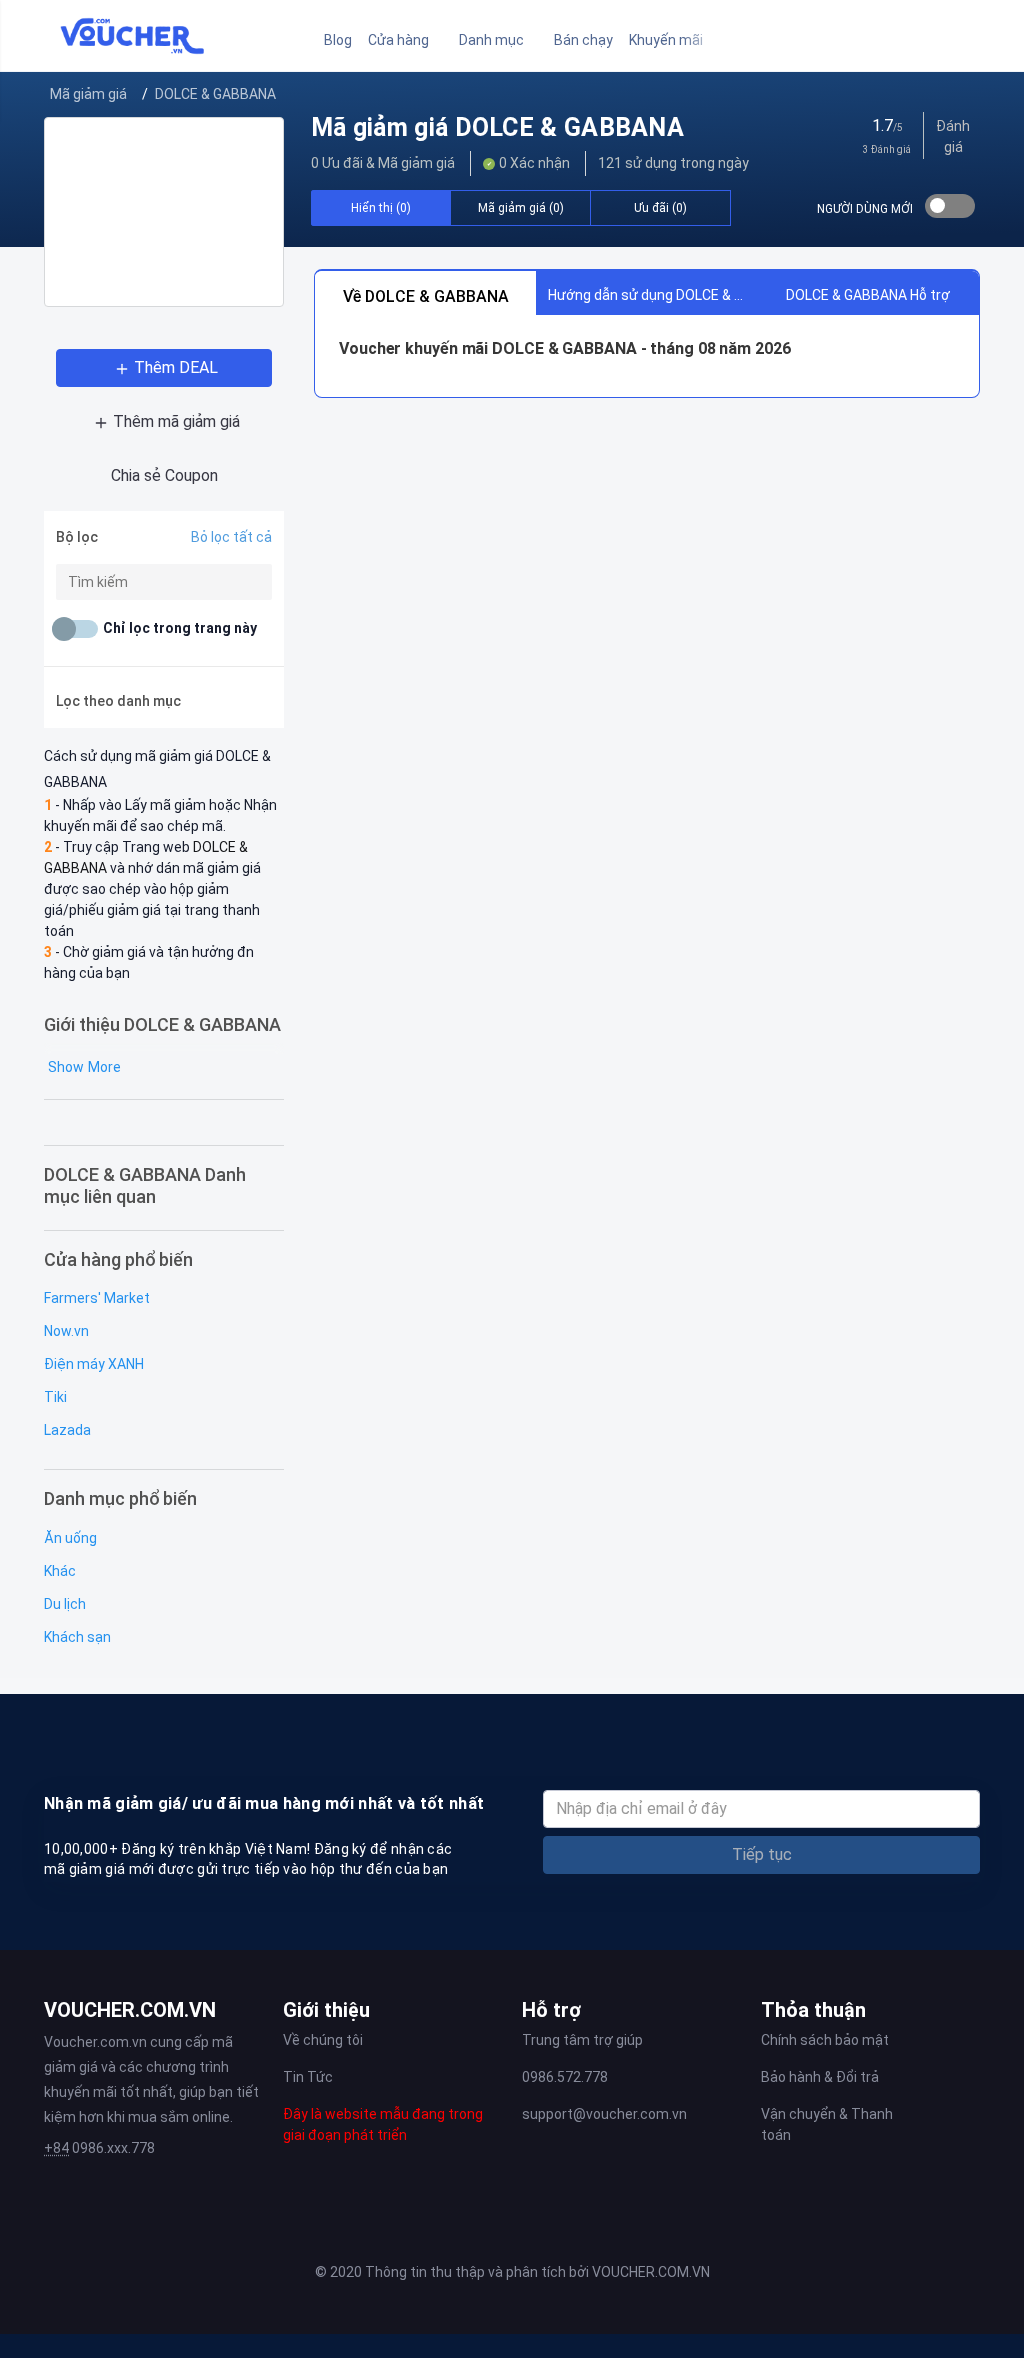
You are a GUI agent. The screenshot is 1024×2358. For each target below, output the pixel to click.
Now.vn (66, 1331)
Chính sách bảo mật (825, 2040)
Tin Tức (308, 2077)
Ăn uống (70, 1538)
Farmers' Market (97, 1298)
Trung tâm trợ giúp (582, 2040)
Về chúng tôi (323, 2040)
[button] (405, 40)
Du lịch (65, 1604)
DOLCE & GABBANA (215, 94)
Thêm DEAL (176, 367)
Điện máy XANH (94, 1364)
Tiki (55, 1397)
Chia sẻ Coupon (164, 475)
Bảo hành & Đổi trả (820, 2077)
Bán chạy (583, 40)
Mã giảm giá (88, 94)
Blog (338, 40)
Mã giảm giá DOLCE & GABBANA (497, 127)
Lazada (67, 1430)
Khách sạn (77, 1637)
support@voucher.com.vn (604, 2114)
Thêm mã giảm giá (176, 421)
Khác (60, 1571)
